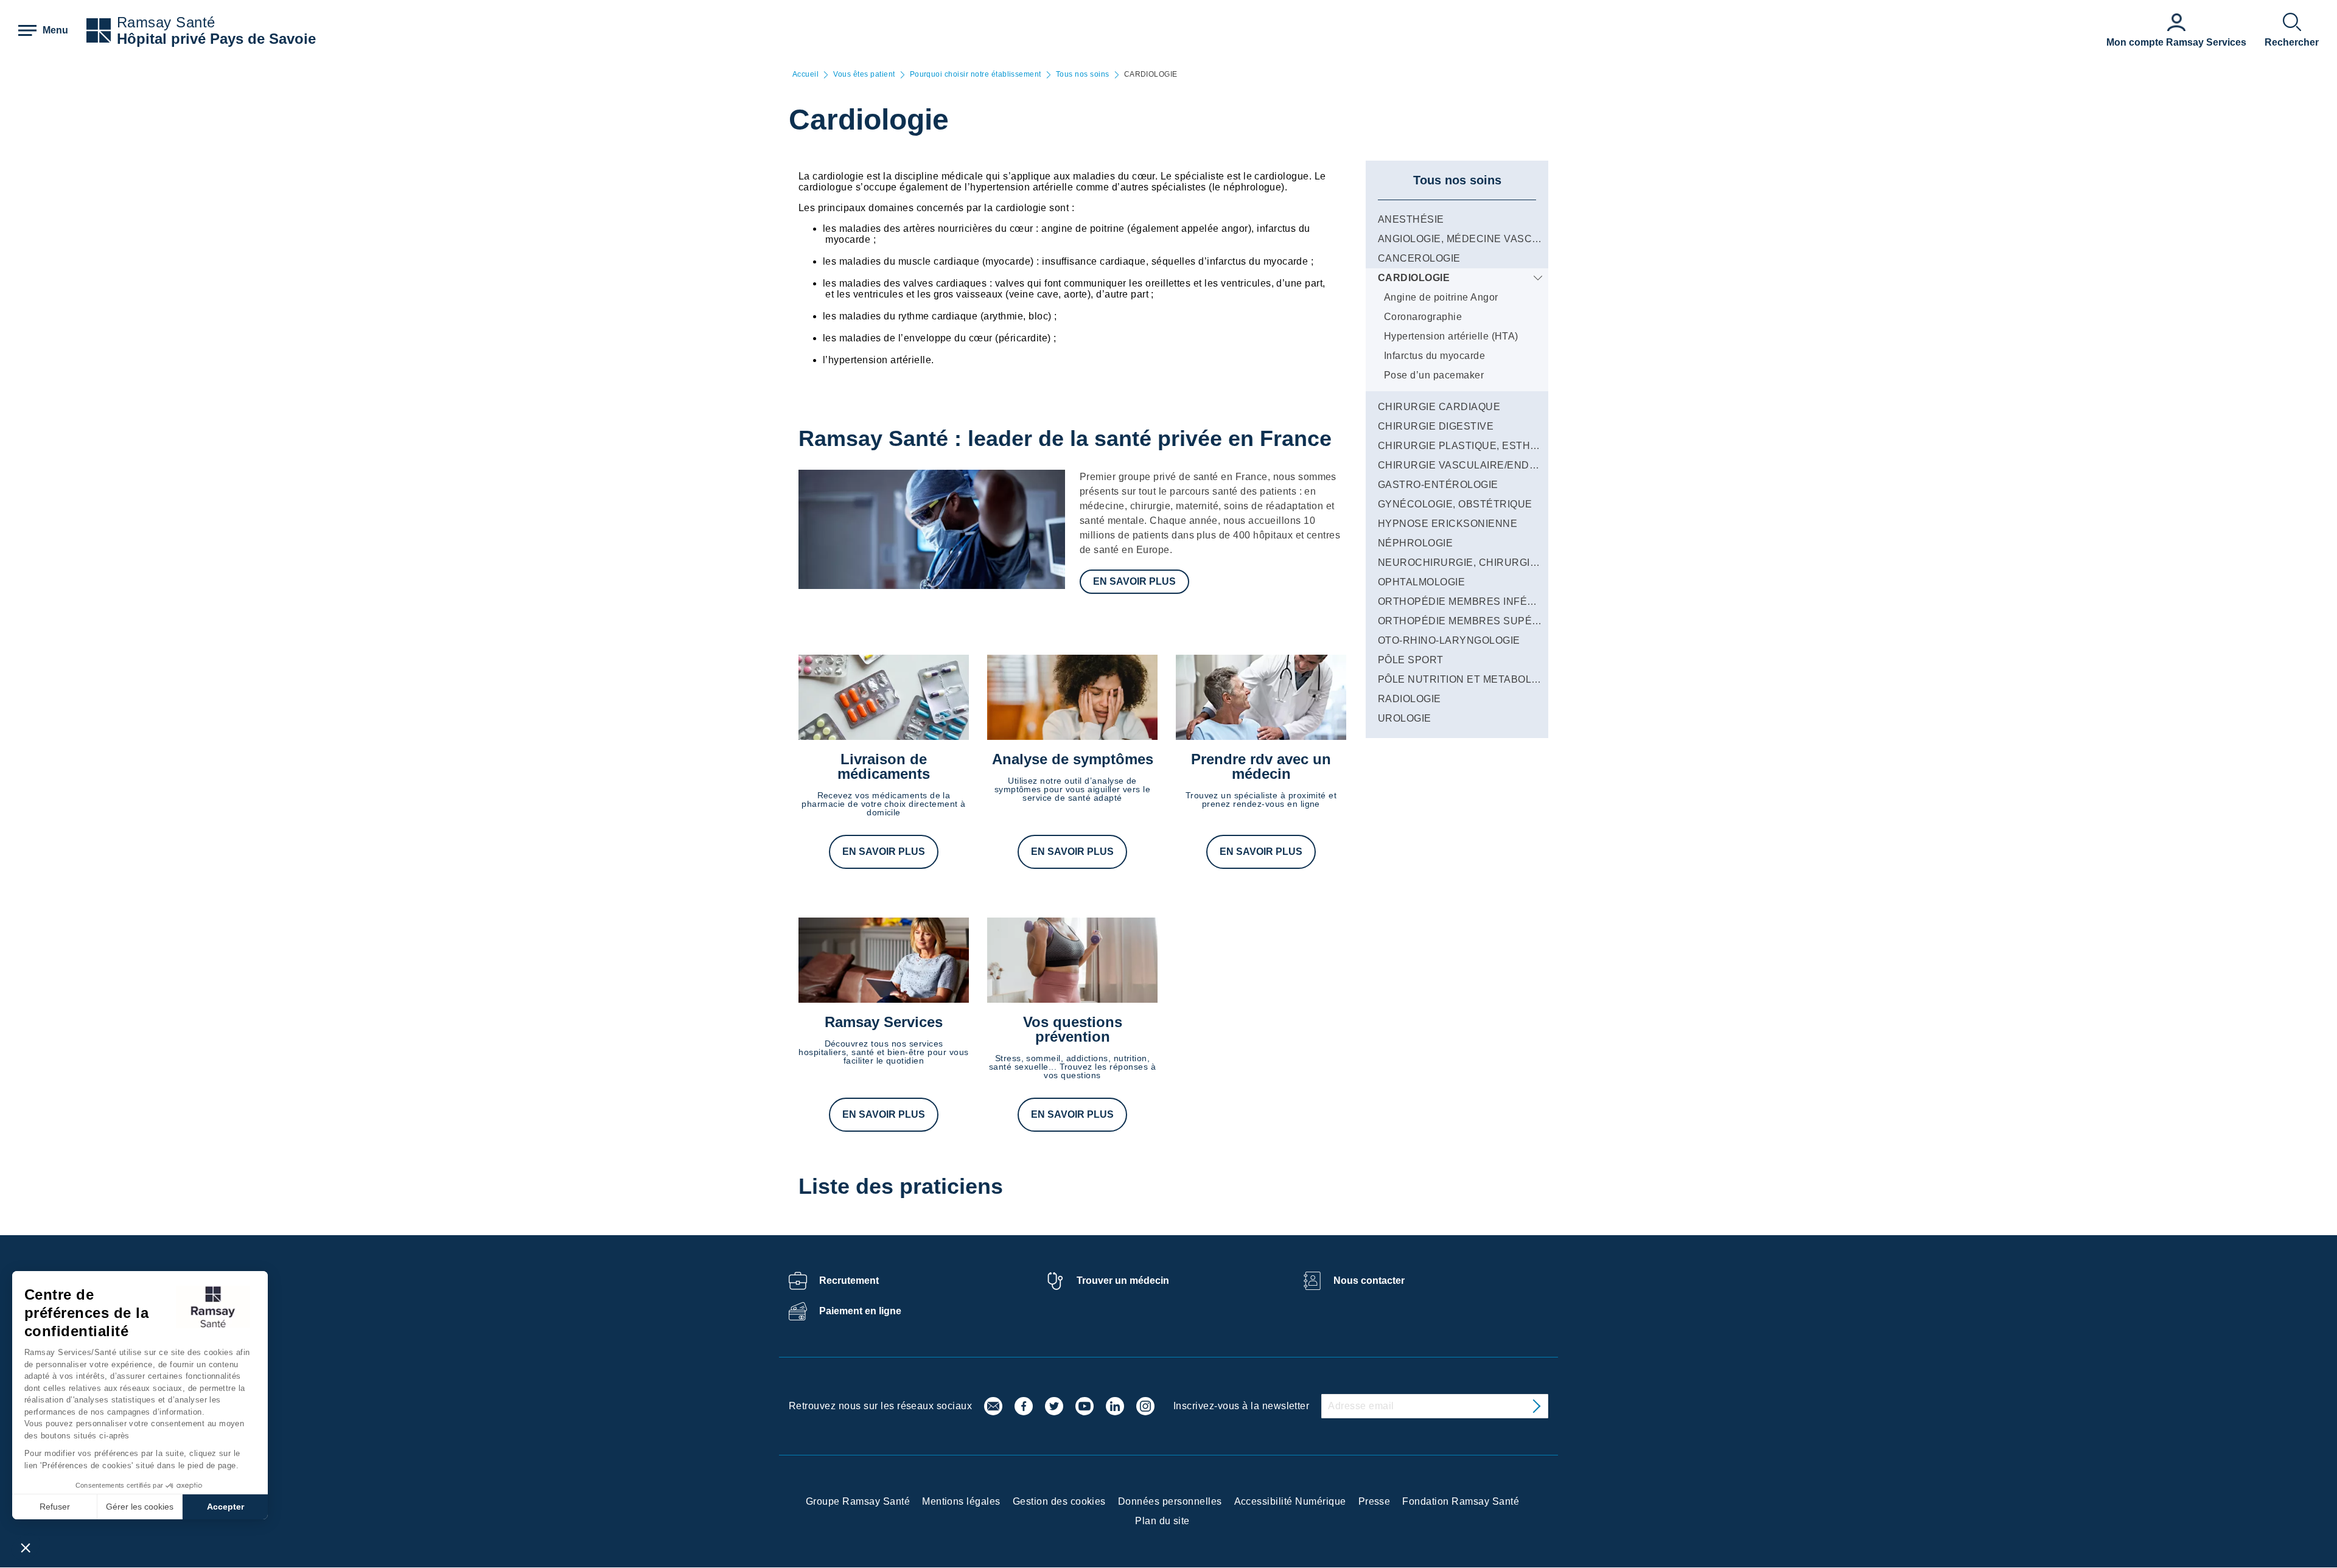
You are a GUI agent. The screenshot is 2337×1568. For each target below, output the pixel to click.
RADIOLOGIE (1410, 699)
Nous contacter (1369, 1281)
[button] (26, 1547)
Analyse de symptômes (1073, 759)
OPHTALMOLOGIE (1421, 582)
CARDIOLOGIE (1414, 278)
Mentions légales (961, 1501)
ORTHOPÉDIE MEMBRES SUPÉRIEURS (1475, 621)
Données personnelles (1170, 1501)
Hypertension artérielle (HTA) (1451, 336)
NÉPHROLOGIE (1415, 543)
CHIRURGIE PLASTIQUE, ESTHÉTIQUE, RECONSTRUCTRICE (1528, 446)
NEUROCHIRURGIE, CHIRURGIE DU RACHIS (1487, 563)
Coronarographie (1423, 317)
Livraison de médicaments (884, 766)
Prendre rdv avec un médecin (1261, 766)
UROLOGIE (1405, 718)
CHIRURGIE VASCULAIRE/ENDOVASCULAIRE (1490, 465)
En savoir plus (1134, 581)
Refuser (55, 1507)
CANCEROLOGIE (1419, 258)
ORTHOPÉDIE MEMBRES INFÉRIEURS (1472, 601)
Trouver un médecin (1123, 1281)
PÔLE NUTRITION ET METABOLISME (1467, 679)
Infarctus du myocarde (1434, 356)
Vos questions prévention (1073, 1029)
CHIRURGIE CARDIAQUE (1439, 407)
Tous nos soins (1083, 75)
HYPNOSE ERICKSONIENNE (1448, 524)
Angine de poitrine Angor (1441, 297)
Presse (1375, 1501)
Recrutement (849, 1281)
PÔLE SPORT (1411, 660)
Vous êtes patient (864, 75)
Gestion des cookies (1059, 1501)
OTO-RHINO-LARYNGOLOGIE (1449, 640)
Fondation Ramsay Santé (1461, 1501)
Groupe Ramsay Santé (858, 1501)
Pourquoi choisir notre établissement (976, 75)
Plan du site (1162, 1521)
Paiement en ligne (860, 1311)
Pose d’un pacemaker (1434, 375)
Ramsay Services (884, 1022)
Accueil (805, 75)
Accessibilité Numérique (1290, 1501)
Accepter (225, 1507)
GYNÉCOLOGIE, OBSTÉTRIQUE (1455, 504)
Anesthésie (1411, 219)
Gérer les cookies (140, 1507)
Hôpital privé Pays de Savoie (216, 39)
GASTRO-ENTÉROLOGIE (1438, 485)
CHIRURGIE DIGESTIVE (1436, 426)
